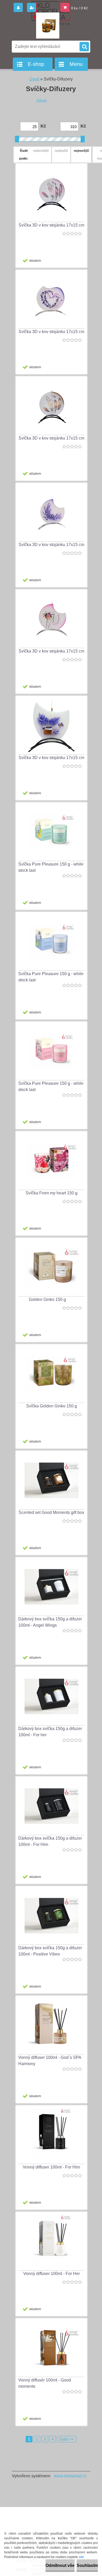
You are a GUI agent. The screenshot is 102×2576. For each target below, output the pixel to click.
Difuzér (42, 101)
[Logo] (48, 26)
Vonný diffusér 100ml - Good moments (45, 2383)
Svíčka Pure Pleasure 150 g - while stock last (51, 867)
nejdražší (61, 151)
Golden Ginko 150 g (47, 1299)
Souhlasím (87, 2565)
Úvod (34, 79)
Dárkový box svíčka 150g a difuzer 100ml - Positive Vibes (50, 1951)
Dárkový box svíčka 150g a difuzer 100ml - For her (50, 1732)
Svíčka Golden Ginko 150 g (52, 1406)
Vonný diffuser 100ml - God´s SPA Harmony (50, 2061)
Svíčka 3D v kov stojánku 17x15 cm (51, 225)
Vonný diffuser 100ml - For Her (52, 2274)
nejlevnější (41, 151)
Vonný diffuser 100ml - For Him (51, 2167)
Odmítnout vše (60, 2565)
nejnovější (81, 151)
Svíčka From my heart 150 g (52, 1193)
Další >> (67, 2439)
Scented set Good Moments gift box (51, 1512)
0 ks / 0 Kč (80, 8)
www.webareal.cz (70, 2476)
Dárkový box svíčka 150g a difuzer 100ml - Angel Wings (50, 1622)
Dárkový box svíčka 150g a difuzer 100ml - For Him (50, 1841)
